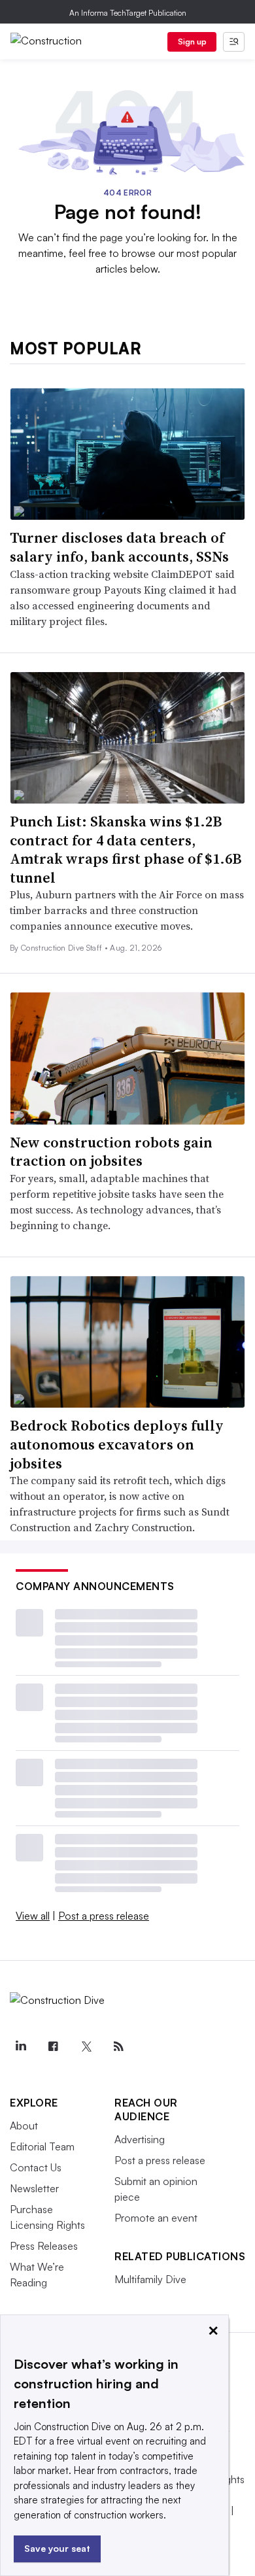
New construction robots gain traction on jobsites (111, 1152)
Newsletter (34, 2188)
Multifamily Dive (150, 2279)
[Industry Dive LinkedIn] (20, 2046)
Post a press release (104, 1916)
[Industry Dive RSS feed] (118, 2046)
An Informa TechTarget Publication (128, 13)
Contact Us (36, 2167)
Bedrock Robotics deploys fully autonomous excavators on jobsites (117, 1444)
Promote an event (156, 2218)
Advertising (140, 2139)
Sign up (192, 42)
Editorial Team (42, 2146)
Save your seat (57, 2548)
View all (33, 1916)
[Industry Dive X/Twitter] (86, 2046)
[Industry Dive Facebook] (53, 2046)
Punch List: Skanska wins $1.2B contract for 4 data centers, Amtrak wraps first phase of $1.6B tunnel (126, 849)
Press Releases (44, 2246)
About (24, 2126)
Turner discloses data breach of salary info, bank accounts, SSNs (119, 547)
